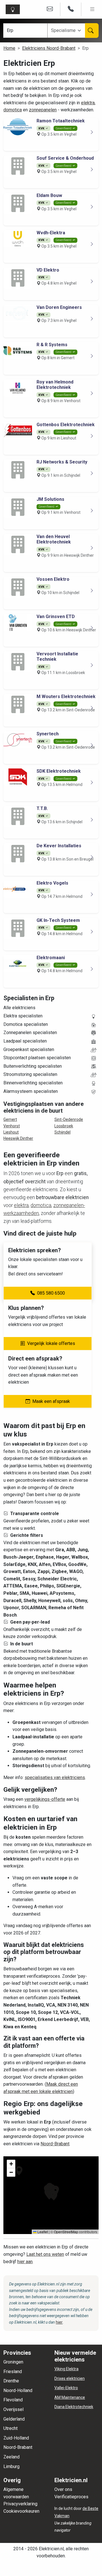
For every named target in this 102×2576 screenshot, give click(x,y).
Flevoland (13, 2400)
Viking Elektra (66, 2369)
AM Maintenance (70, 2397)
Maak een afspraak (51, 1401)
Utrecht (10, 2428)
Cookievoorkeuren (21, 2511)
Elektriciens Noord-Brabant (49, 48)
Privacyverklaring (20, 2504)
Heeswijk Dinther (18, 1138)
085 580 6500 (51, 1293)
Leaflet (42, 2232)
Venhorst (12, 1126)
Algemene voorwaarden (16, 2493)
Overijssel (13, 2409)
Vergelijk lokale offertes (51, 1343)
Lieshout (11, 1132)
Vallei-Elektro (66, 2388)
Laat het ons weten (45, 2254)
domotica (13, 110)
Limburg (11, 2466)
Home (9, 48)
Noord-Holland (18, 2390)
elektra (88, 103)
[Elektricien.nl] (14, 9)
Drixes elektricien (70, 2378)
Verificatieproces (71, 2497)
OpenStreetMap (66, 2232)
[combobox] (67, 31)
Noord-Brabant (55, 2144)
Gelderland (14, 2419)
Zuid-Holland (16, 2438)
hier (59, 2322)
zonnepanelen (43, 110)
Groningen (13, 2362)
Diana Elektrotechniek (74, 2407)
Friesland (13, 2372)
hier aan (25, 2262)
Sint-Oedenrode (69, 1119)
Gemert (10, 1119)
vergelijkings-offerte (45, 1799)
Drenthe (11, 2381)
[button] (19, 2171)
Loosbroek (64, 1126)
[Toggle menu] (92, 9)
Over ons (63, 2489)
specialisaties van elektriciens (55, 1777)
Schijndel (62, 1132)
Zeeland (11, 2457)
